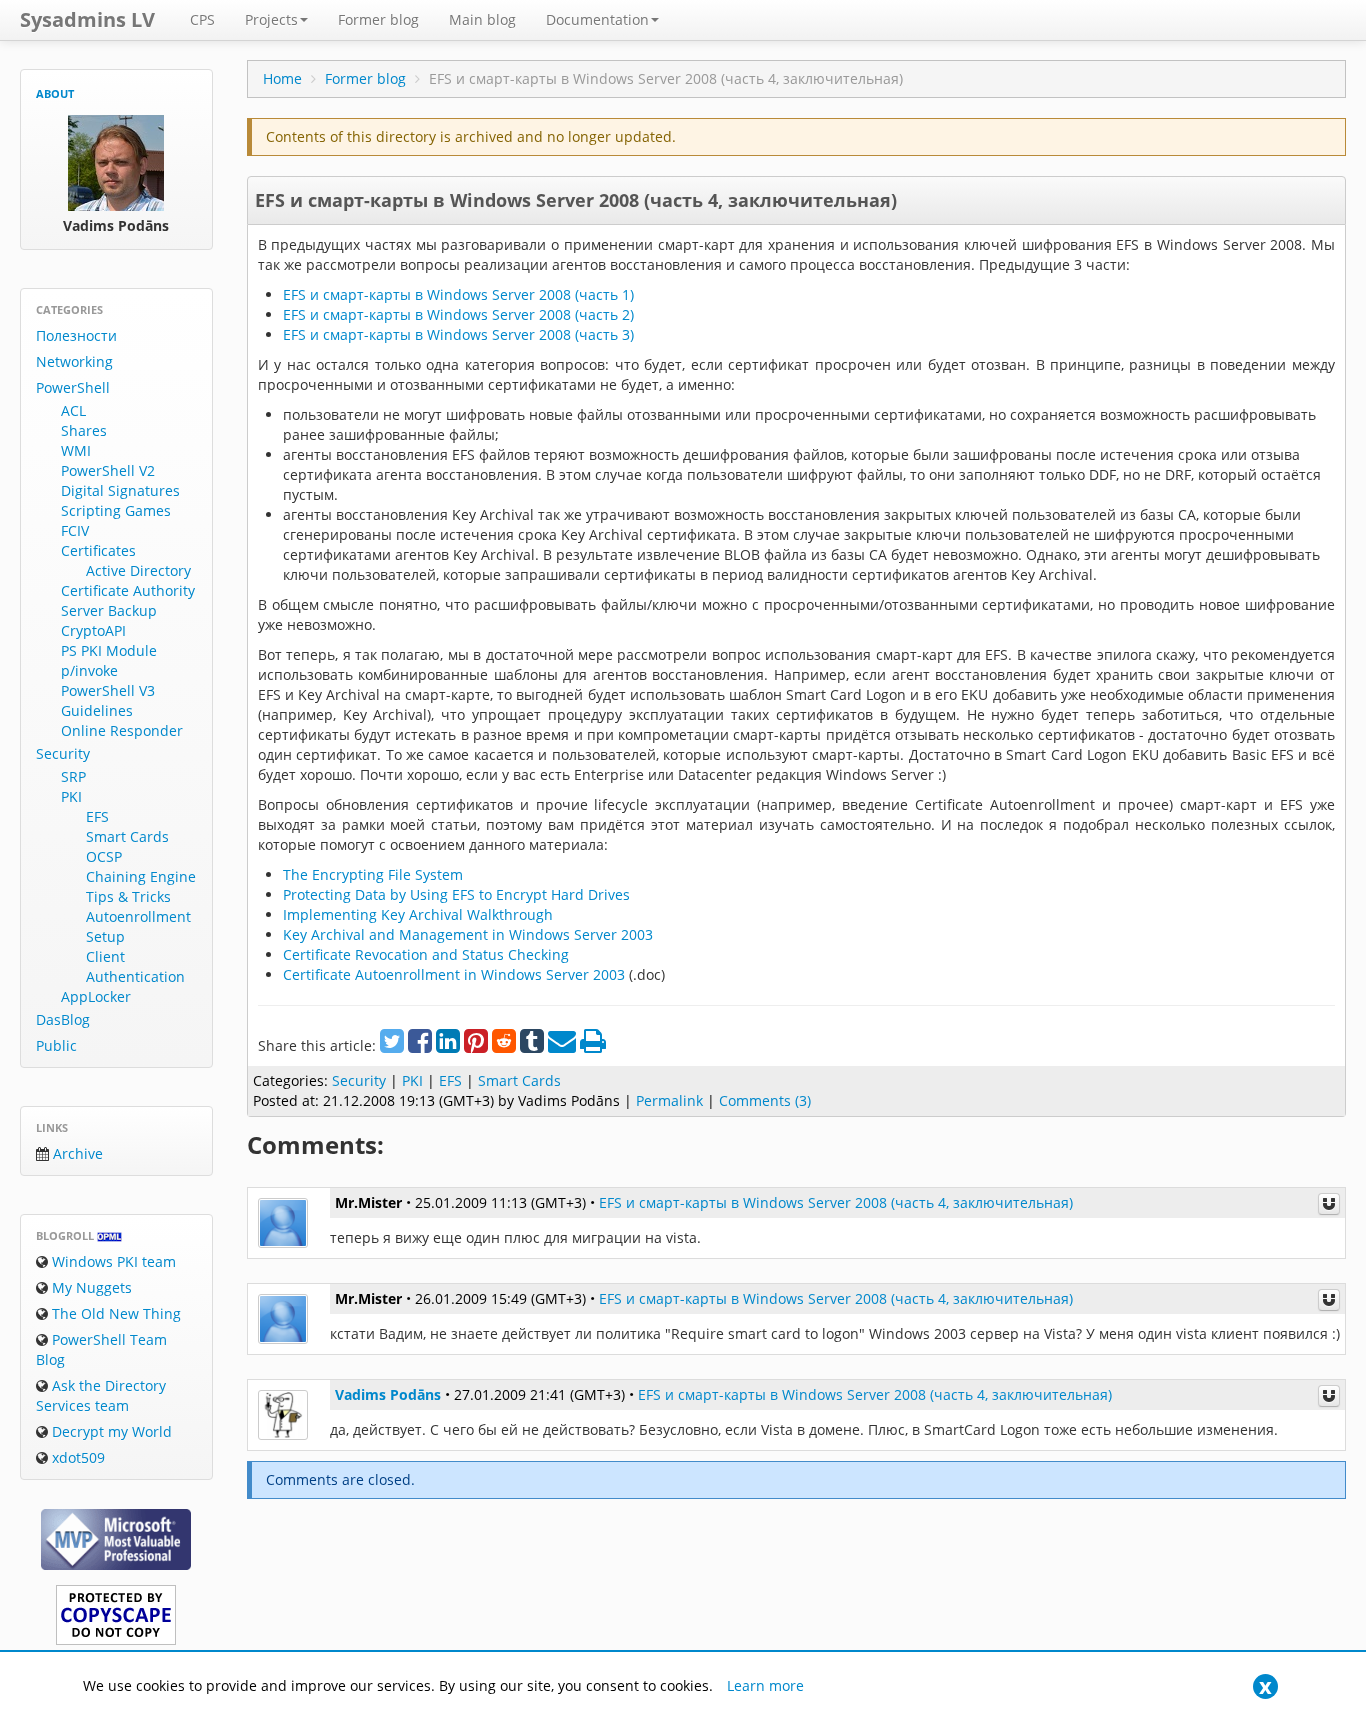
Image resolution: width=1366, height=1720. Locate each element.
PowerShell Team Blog (101, 1349)
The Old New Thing (114, 1313)
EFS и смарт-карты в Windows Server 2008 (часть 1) (458, 294)
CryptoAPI (93, 630)
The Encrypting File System (373, 874)
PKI (71, 796)
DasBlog (63, 1019)
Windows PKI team (112, 1261)
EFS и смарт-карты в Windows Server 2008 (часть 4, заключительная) (576, 200)
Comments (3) (765, 1100)
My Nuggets (90, 1287)
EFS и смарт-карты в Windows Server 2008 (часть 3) (458, 334)
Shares (84, 430)
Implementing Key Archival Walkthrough (418, 914)
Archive (76, 1153)
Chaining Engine (141, 876)
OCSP (104, 856)
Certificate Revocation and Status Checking (426, 954)
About (55, 93)
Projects (271, 19)
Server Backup (109, 610)
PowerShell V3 (108, 690)
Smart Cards (127, 836)
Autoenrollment (138, 916)
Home (282, 78)
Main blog (482, 19)
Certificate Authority (128, 590)
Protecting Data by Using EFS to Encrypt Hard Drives (456, 894)
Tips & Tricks (128, 896)
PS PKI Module (109, 650)
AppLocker (96, 996)
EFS (97, 816)
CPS (202, 19)
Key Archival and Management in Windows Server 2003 (468, 934)
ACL (73, 410)
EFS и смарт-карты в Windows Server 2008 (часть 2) (458, 314)
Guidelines (97, 710)
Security (63, 753)
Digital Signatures (120, 490)
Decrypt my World (110, 1431)
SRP (73, 776)
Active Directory (138, 570)
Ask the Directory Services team (101, 1395)
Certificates (98, 550)
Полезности (76, 335)
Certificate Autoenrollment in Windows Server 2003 (454, 974)
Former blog (378, 19)
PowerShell (73, 387)
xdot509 (76, 1457)
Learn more (765, 1685)
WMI (76, 450)
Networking (74, 361)
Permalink (669, 1100)
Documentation (597, 19)
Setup (105, 936)
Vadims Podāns (388, 1394)
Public (56, 1045)
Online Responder (122, 730)
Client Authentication (135, 966)
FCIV (75, 530)
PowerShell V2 (108, 470)
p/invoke (89, 670)
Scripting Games (116, 510)
